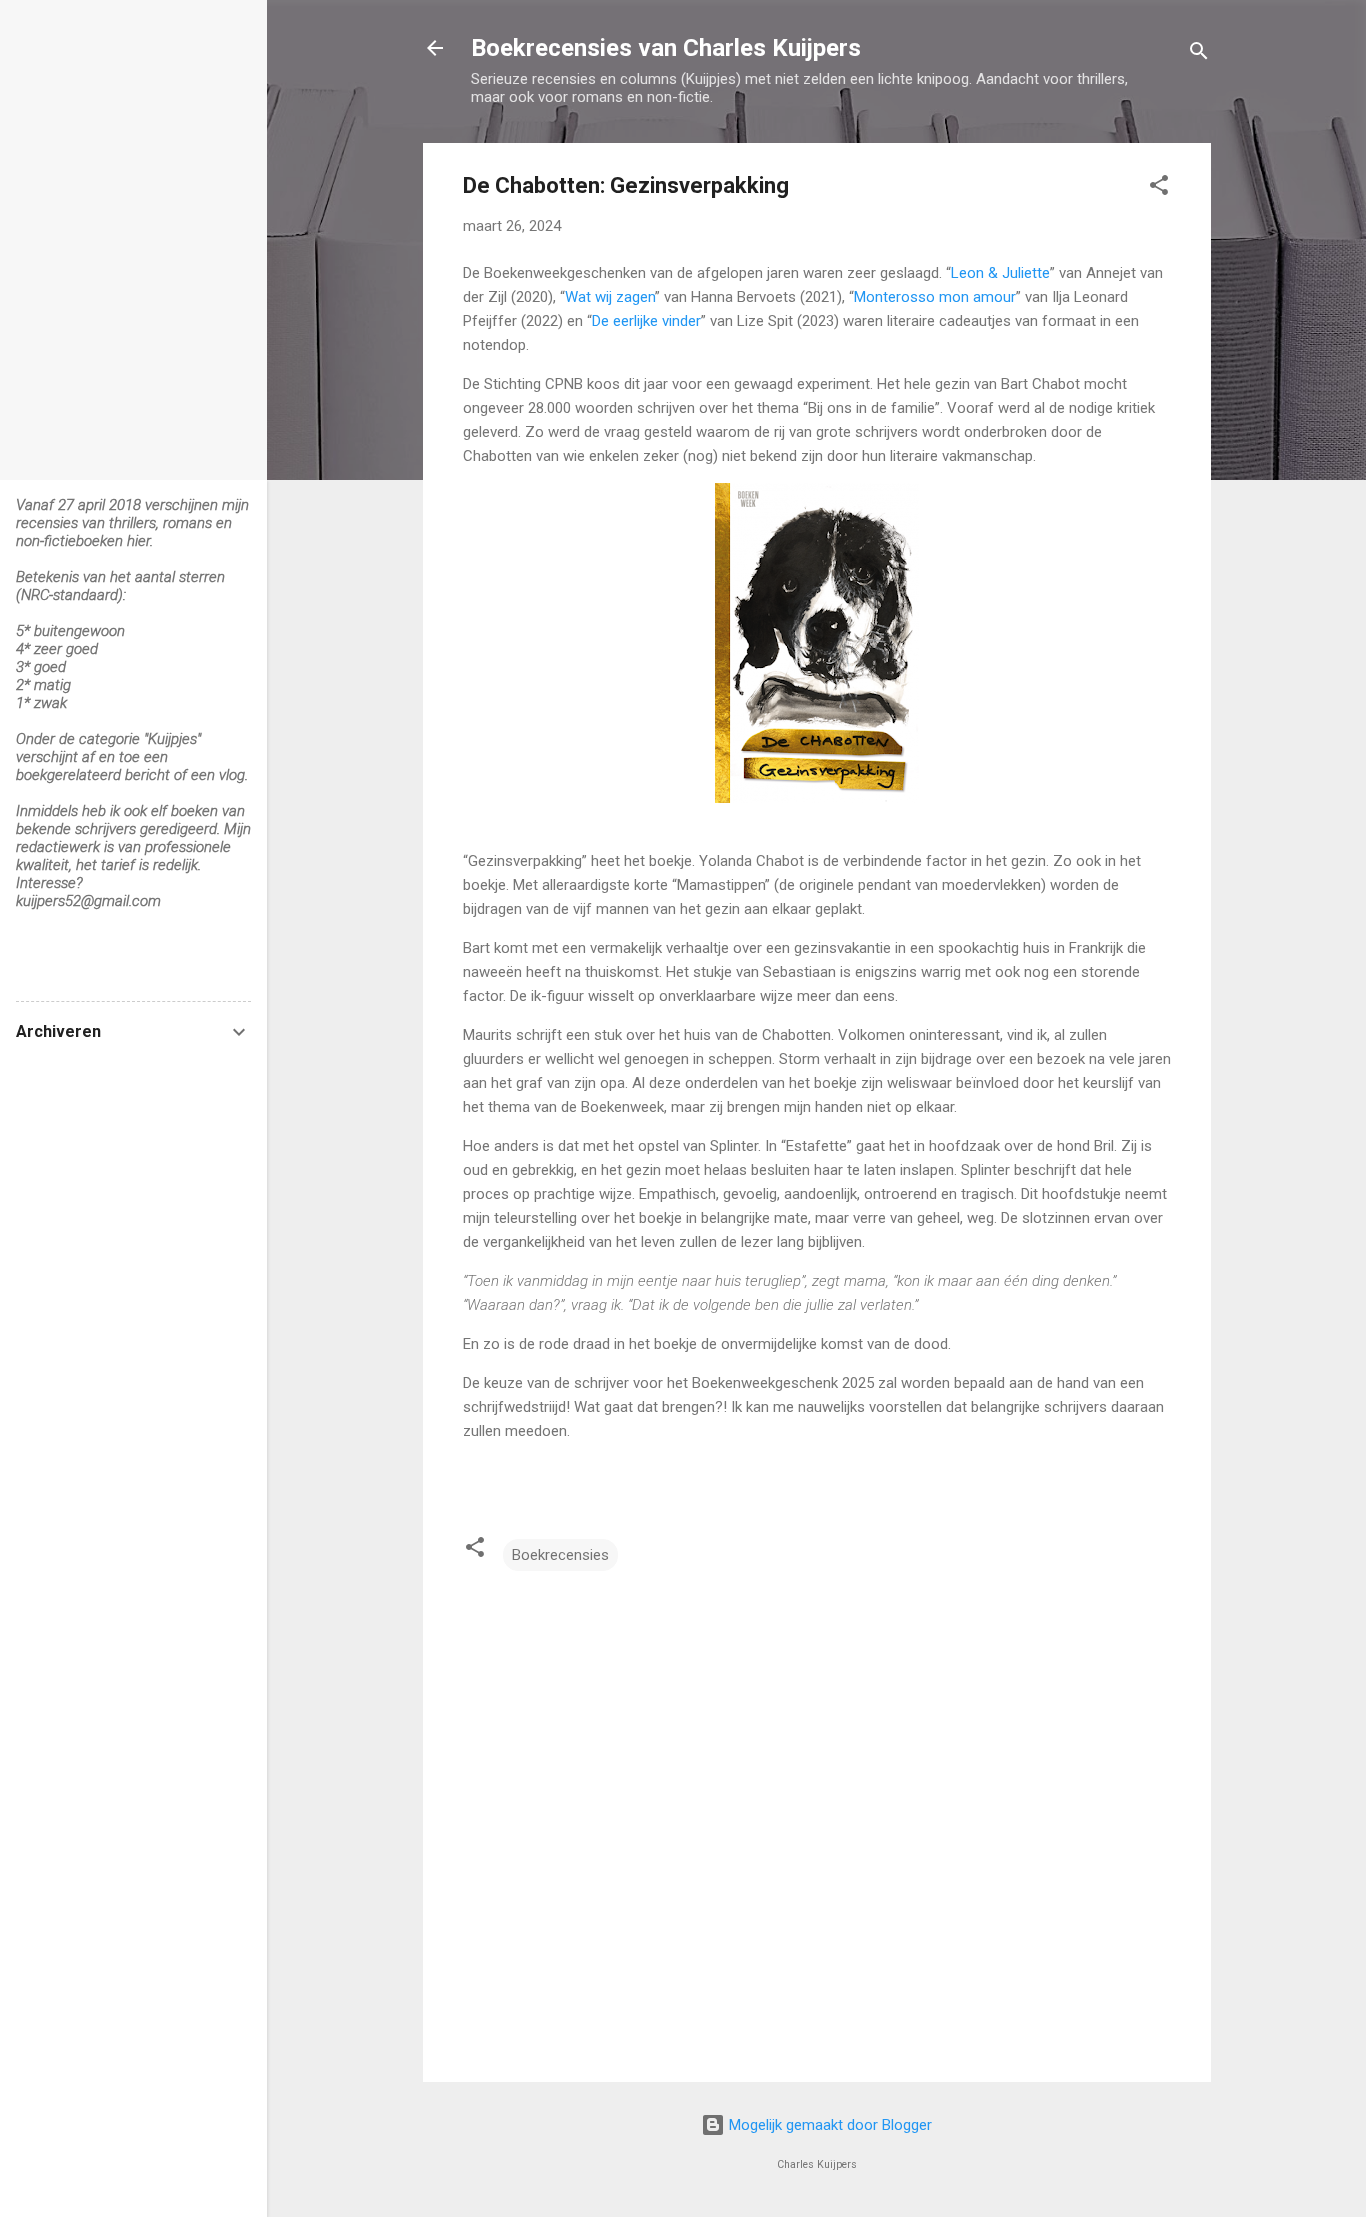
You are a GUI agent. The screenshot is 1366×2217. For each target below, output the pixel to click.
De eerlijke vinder (646, 321)
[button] (1159, 188)
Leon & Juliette (1000, 273)
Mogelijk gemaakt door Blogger (828, 2125)
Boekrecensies (560, 1555)
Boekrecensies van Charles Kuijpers (666, 48)
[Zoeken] (1199, 54)
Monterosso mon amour (935, 297)
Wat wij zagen (610, 297)
